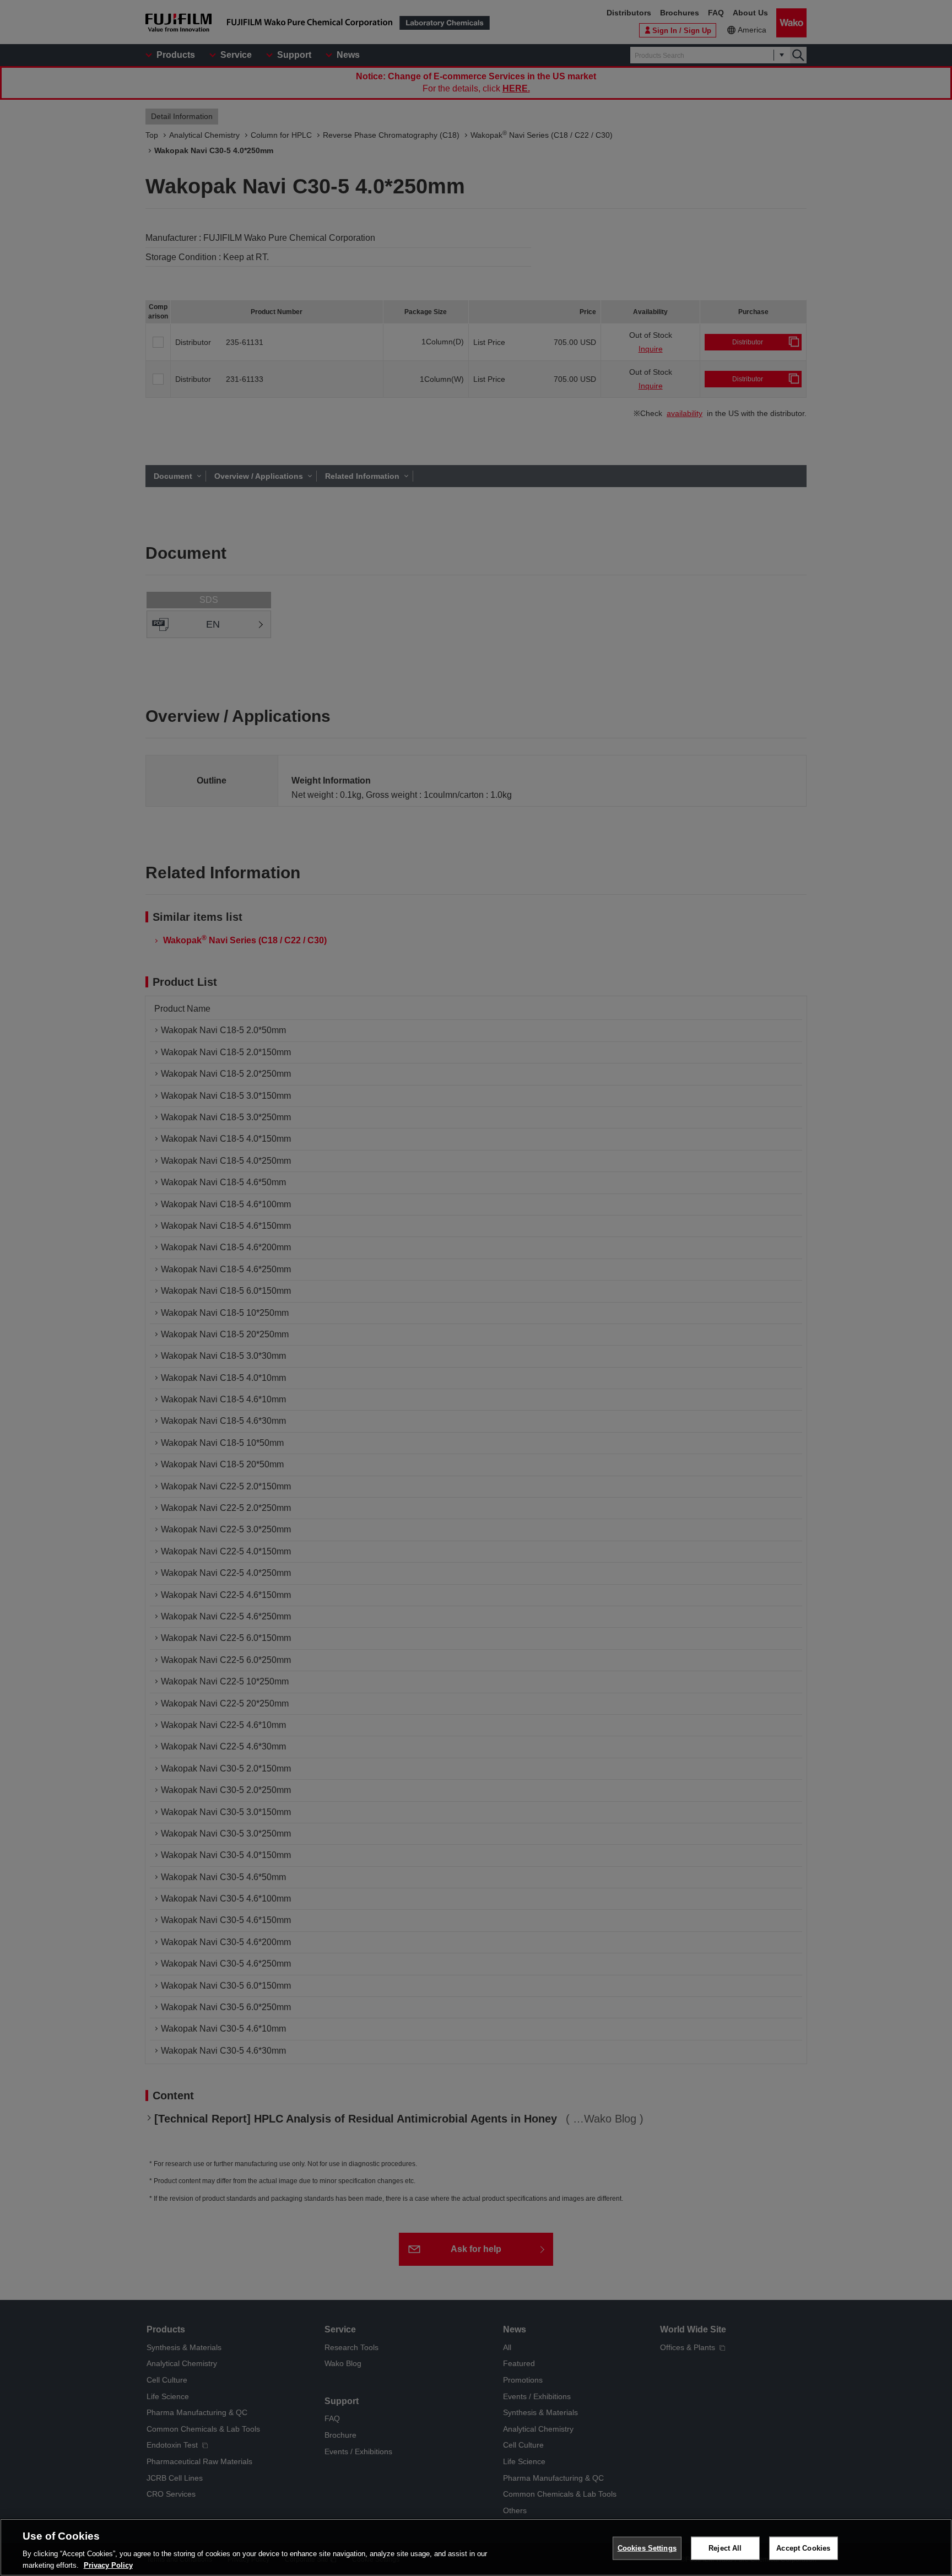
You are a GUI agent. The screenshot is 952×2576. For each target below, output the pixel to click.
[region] (476, 2547)
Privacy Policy (108, 2565)
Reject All (725, 2548)
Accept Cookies (803, 2548)
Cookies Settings (647, 2548)
